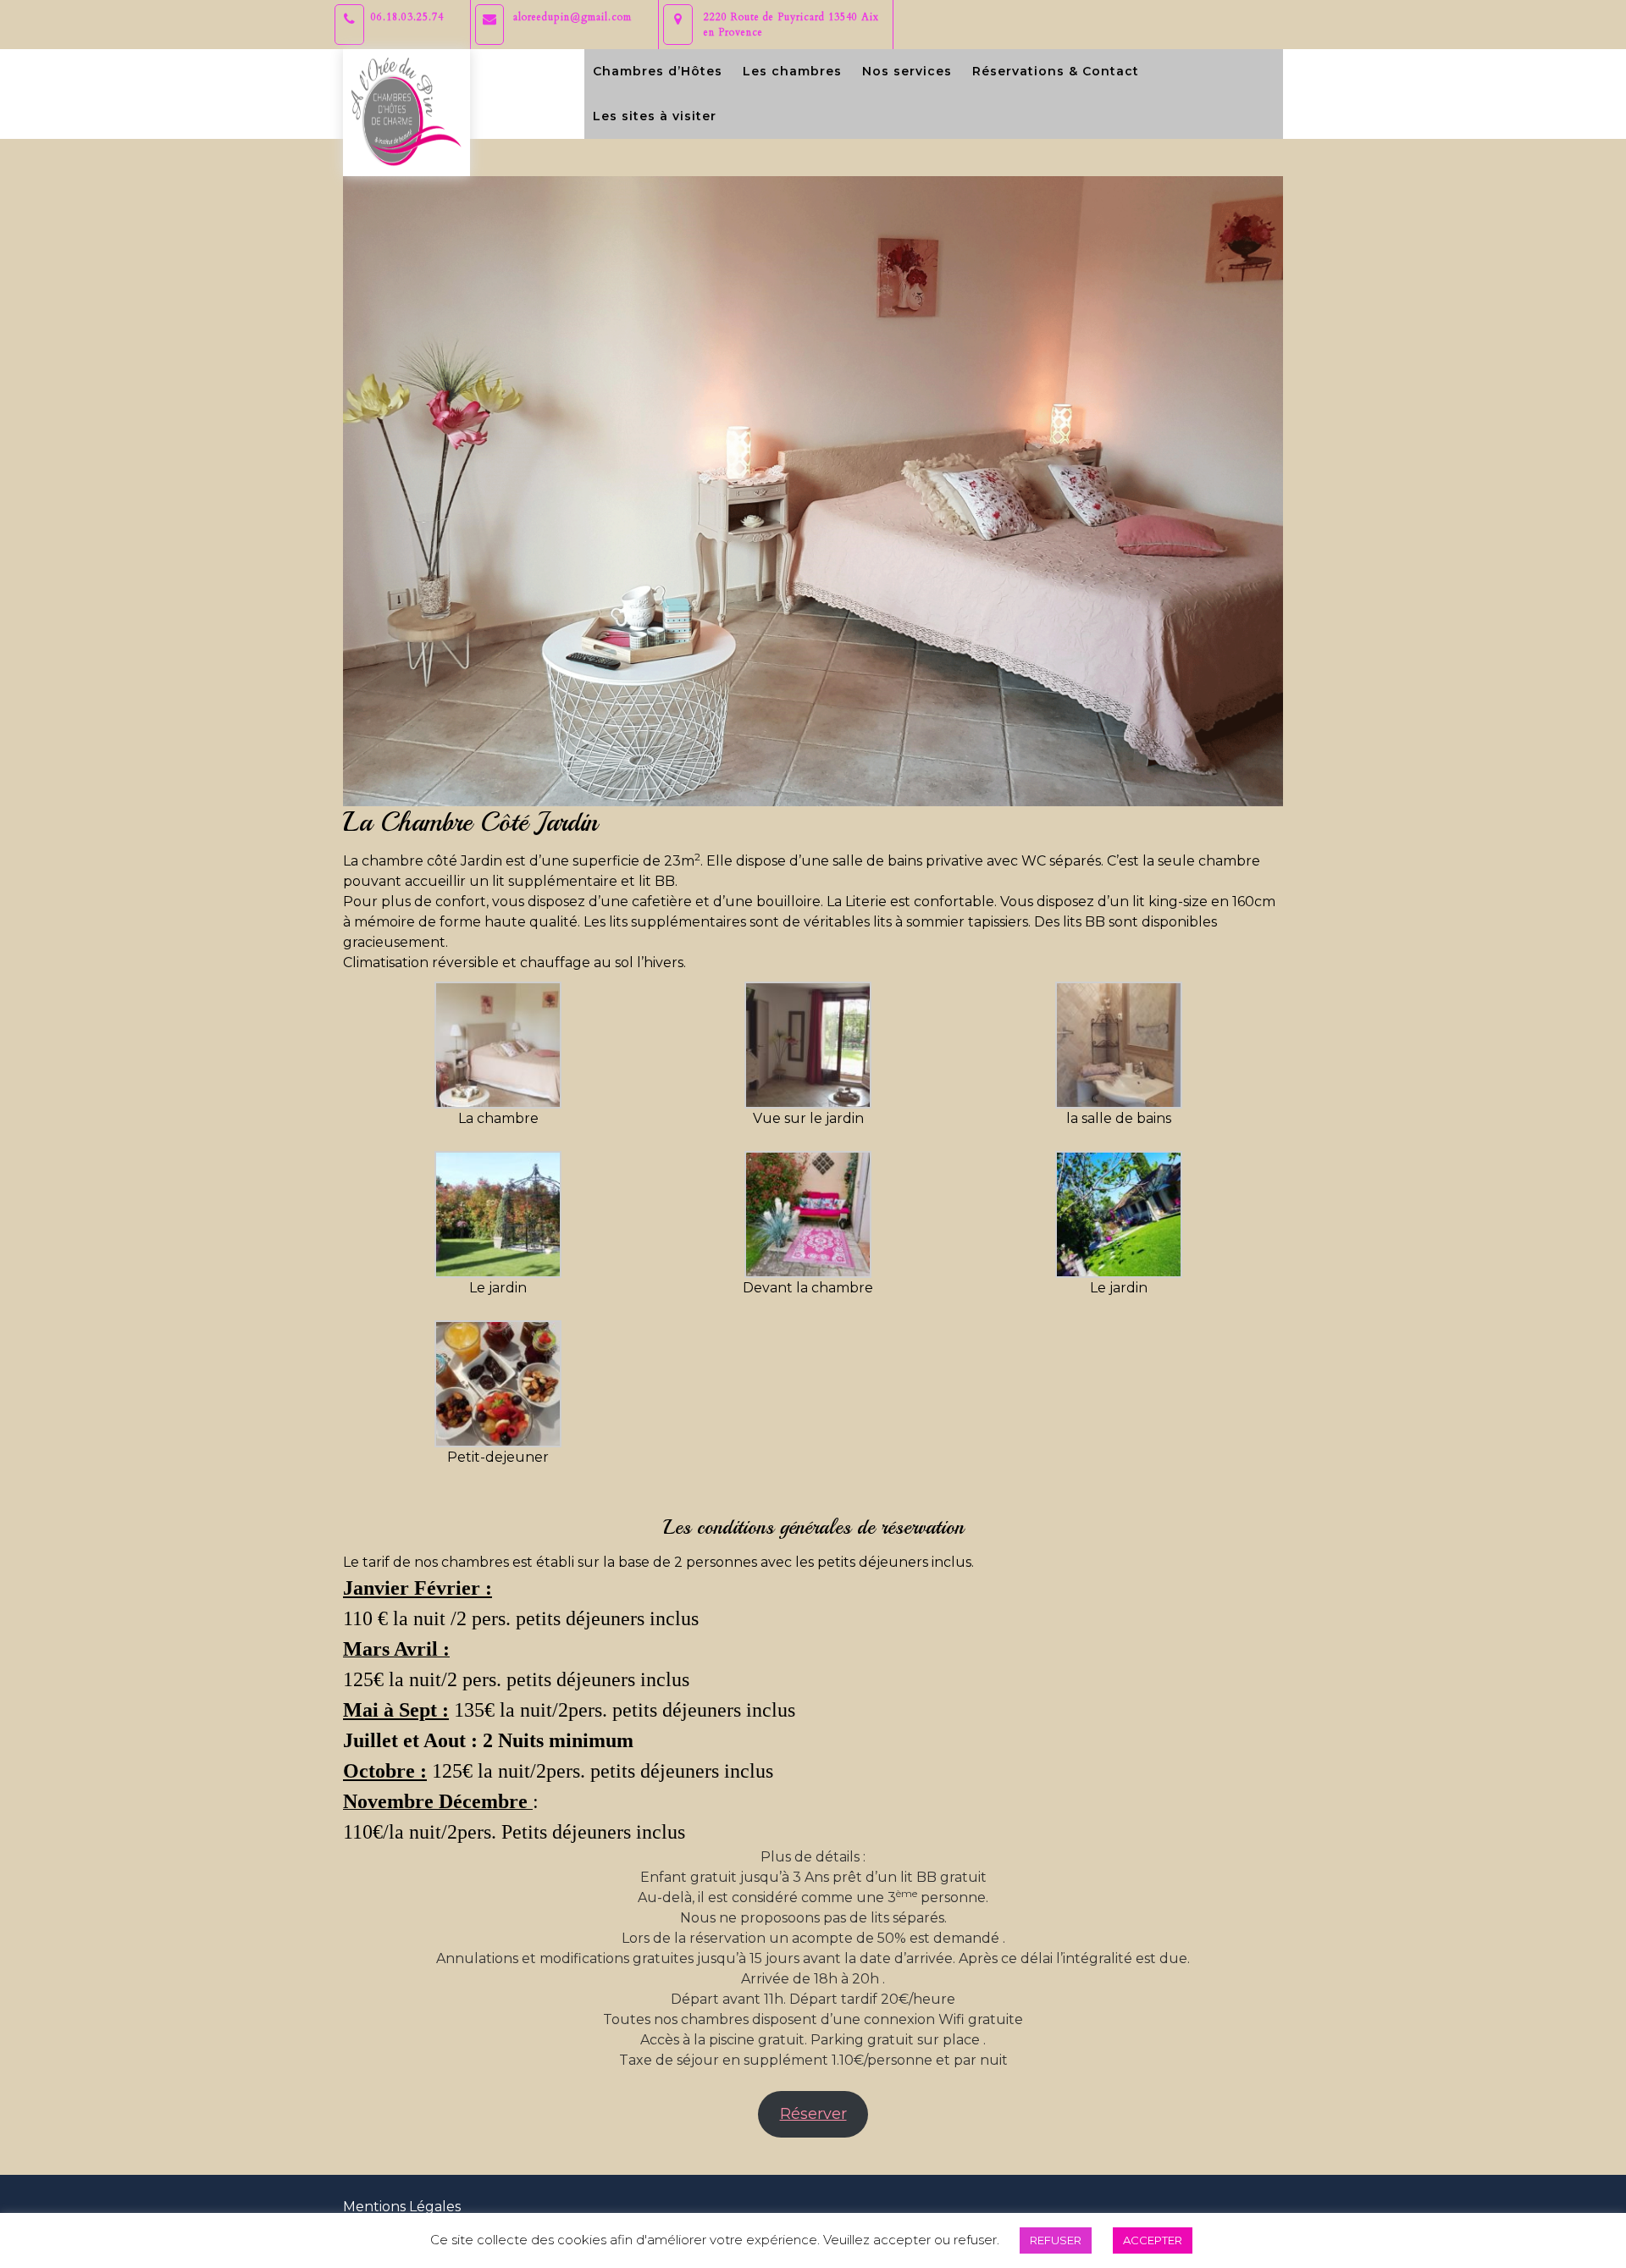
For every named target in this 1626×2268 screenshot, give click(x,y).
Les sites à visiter (655, 116)
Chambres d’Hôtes (658, 71)
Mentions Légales (402, 2207)
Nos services (907, 71)
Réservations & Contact (1056, 71)
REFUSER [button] (1056, 2240)
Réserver (813, 2114)
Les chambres (792, 71)
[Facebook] (1269, 10)
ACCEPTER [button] (1153, 2240)
